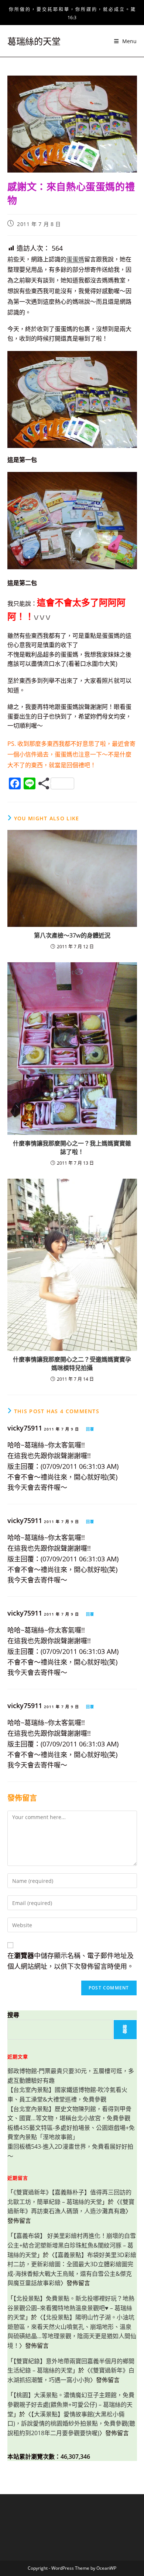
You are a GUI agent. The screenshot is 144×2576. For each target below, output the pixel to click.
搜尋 (13, 2015)
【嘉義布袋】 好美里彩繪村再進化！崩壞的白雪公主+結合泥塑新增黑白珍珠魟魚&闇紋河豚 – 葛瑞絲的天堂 (72, 2245)
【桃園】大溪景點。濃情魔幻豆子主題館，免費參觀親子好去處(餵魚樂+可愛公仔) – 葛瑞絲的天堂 (71, 2404)
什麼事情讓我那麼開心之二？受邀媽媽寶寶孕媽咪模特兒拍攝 (72, 1363)
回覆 (90, 1429)
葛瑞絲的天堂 (34, 41)
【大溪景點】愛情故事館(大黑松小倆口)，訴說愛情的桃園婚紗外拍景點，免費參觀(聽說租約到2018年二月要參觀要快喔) (71, 2424)
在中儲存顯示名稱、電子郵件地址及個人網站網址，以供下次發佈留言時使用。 (71, 1961)
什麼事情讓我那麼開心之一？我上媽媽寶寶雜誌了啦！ (72, 1147)
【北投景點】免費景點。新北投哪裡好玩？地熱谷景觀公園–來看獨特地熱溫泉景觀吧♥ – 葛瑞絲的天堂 (71, 2308)
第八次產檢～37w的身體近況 (72, 935)
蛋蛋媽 (75, 259)
